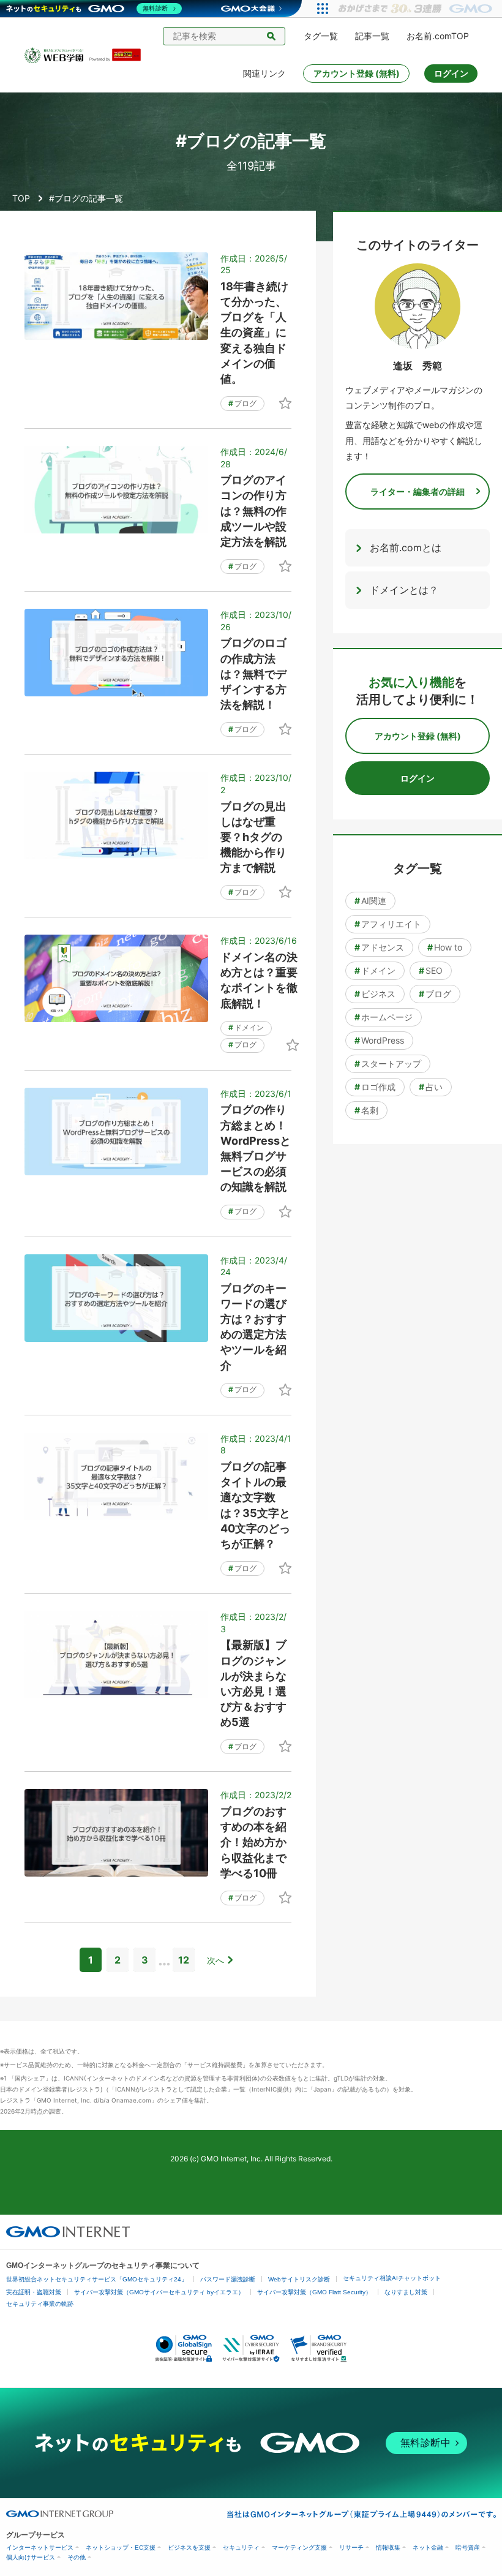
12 (184, 1960)
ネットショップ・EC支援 (121, 2548)
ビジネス (375, 994)
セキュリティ (241, 2548)
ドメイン (246, 1027)
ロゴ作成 (375, 1087)
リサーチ (351, 2548)
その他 (77, 2557)
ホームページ (384, 1017)
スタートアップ (388, 1064)
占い (431, 1087)
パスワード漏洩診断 (228, 2279)
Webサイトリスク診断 (299, 2279)
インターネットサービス (40, 2548)
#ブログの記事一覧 (86, 198)
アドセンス (379, 947)
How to (445, 947)
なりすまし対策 (406, 2292)
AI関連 (370, 901)
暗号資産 (468, 2548)
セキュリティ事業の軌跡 (40, 2304)
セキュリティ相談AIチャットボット (392, 2278)
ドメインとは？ (404, 590)
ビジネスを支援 (189, 2548)
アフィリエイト (388, 924)
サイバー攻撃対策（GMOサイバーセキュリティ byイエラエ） (159, 2292)
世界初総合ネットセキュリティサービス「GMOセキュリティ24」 (97, 2279)
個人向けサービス (31, 2557)
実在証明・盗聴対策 (34, 2292)
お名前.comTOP (438, 36)
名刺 (366, 1110)
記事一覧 (372, 36)
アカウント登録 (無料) (357, 73)
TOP (21, 198)
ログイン (451, 73)
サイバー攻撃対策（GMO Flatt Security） (314, 2292)
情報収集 (388, 2548)
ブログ (242, 403)
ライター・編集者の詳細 (418, 491)
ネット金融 (428, 2548)
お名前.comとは (406, 548)
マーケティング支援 (299, 2548)
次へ (215, 1960)
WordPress (379, 1040)
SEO (431, 970)
